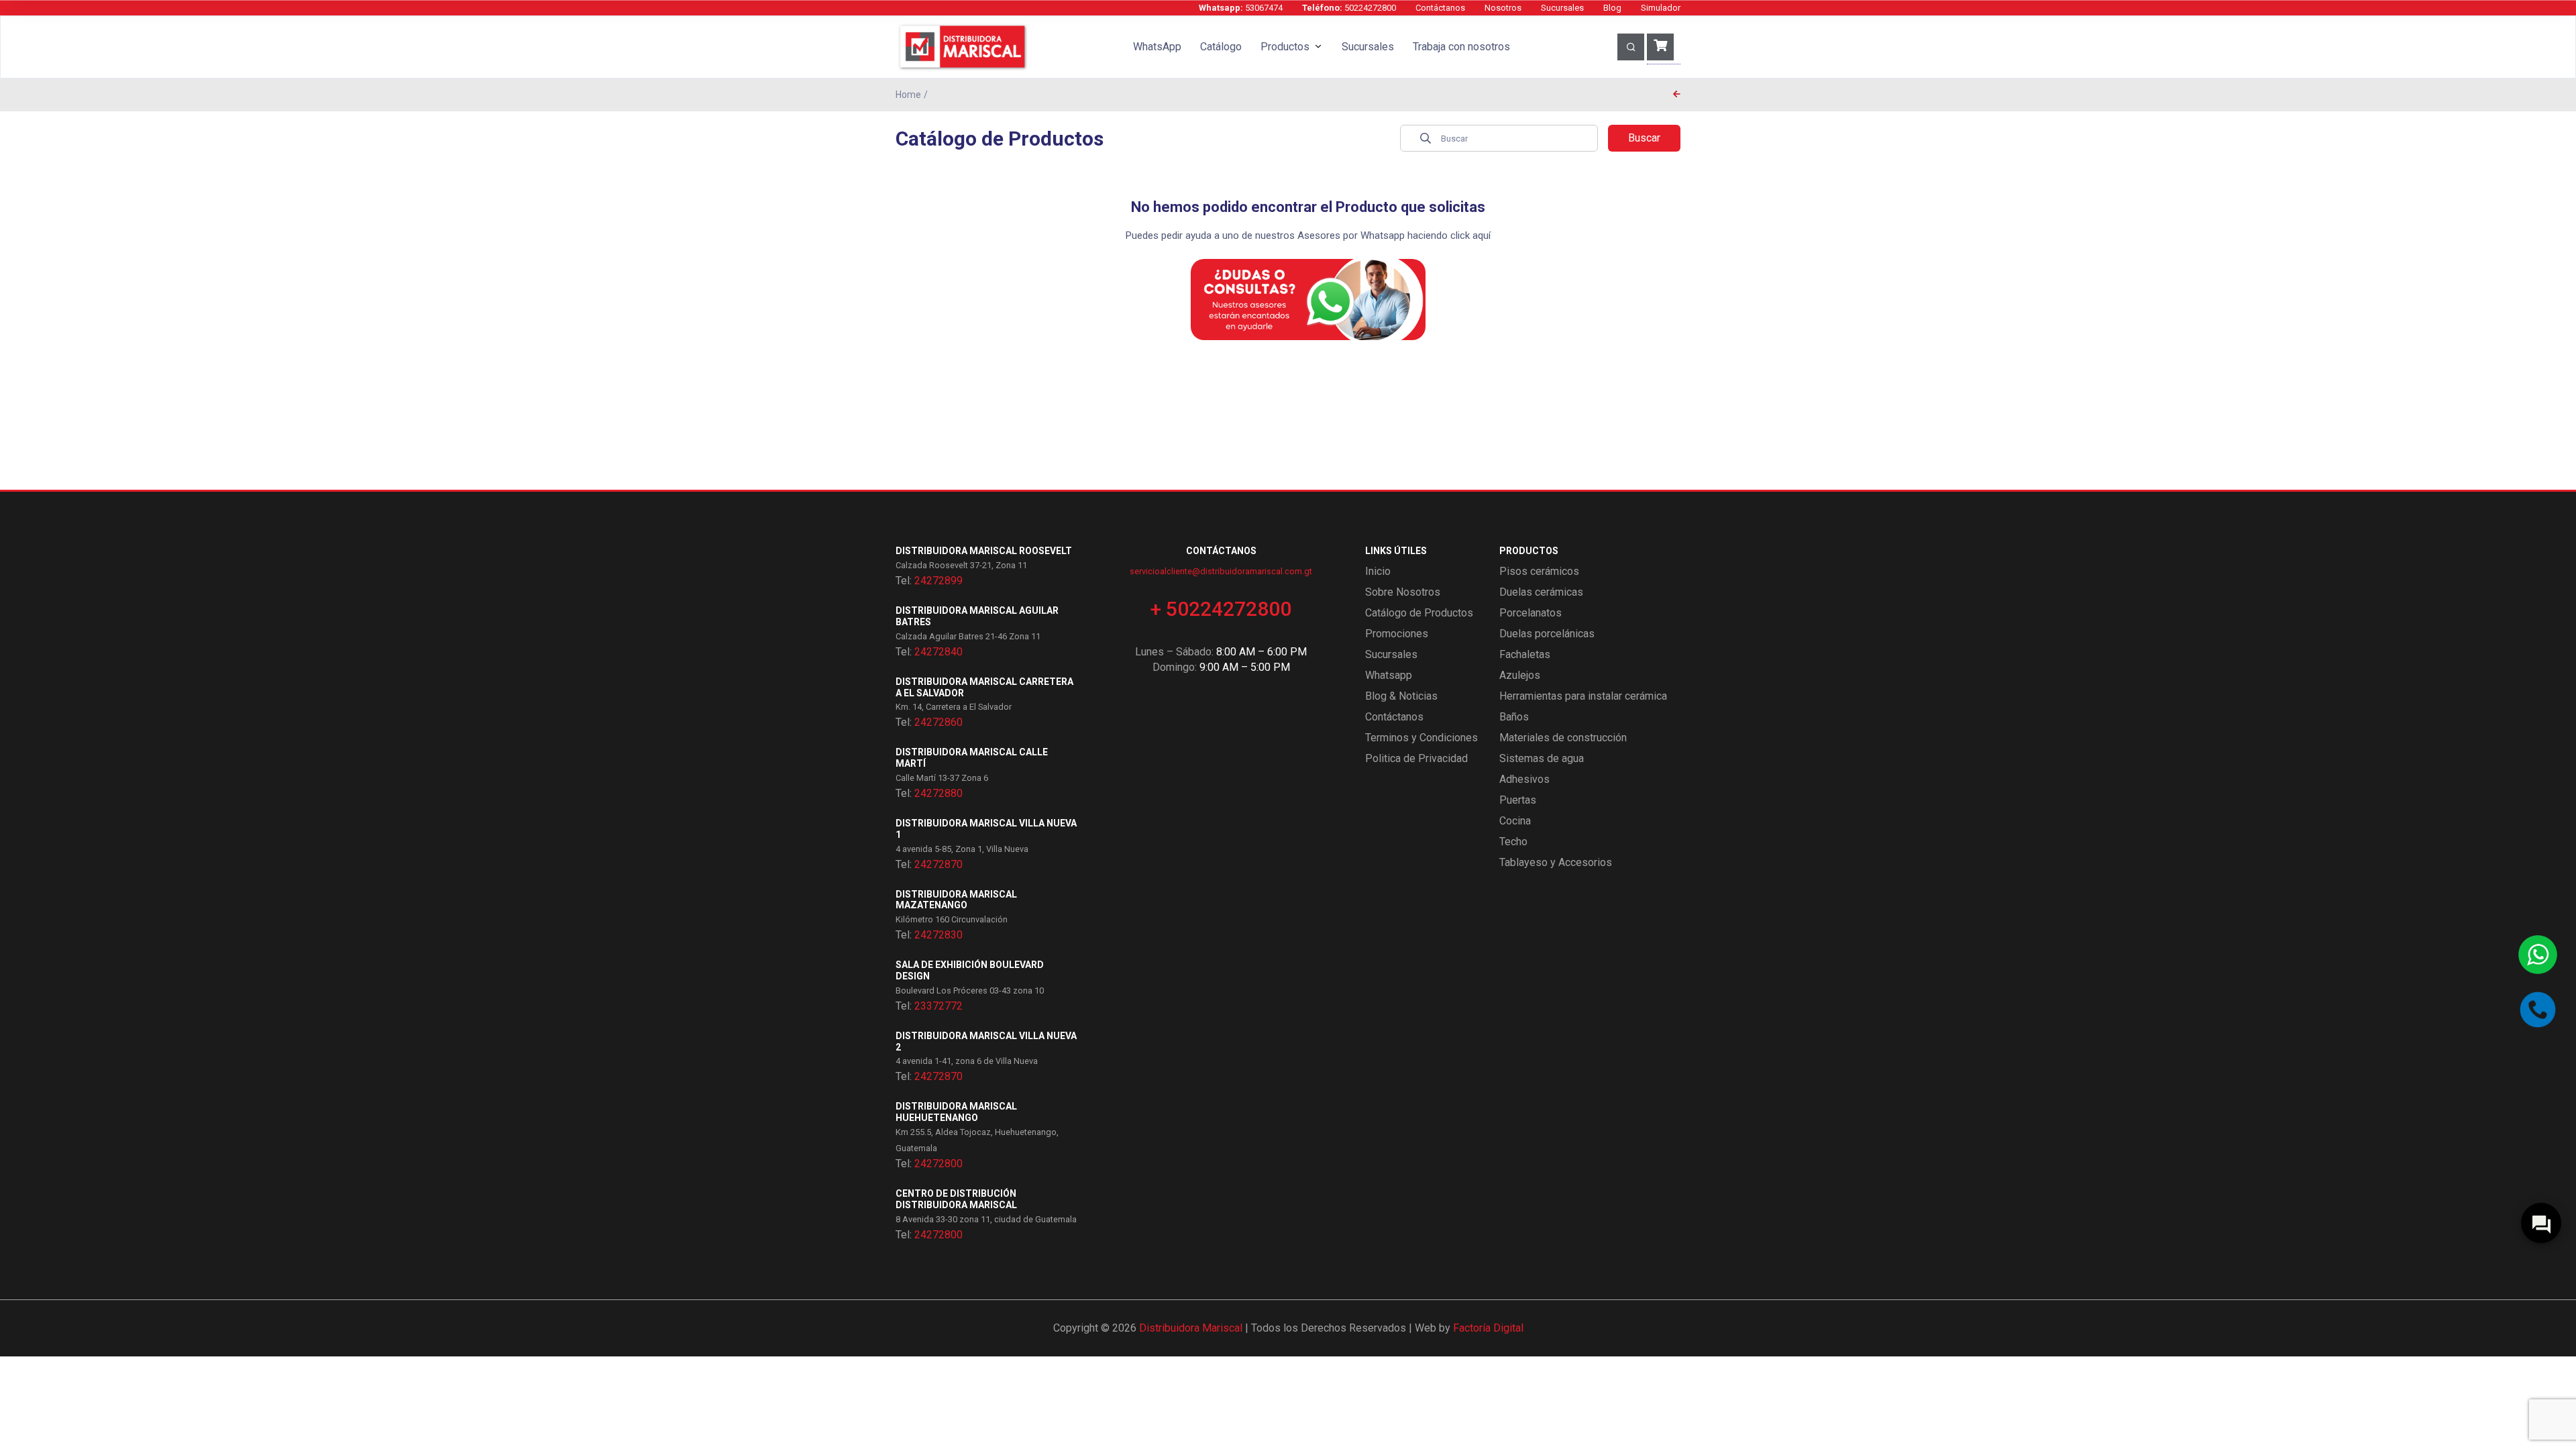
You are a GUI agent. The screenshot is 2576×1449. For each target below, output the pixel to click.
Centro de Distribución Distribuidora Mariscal (956, 1199)
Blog (1612, 8)
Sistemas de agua (1542, 758)
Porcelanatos (1531, 613)
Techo (1513, 842)
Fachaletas (1525, 654)
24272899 (938, 581)
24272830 (938, 935)
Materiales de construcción (1563, 738)
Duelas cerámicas (1541, 592)
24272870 (938, 864)
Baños (1514, 717)
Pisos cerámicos (1539, 571)
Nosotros (1503, 8)
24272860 (938, 722)
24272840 (938, 652)
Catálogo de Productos (1419, 613)
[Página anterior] (1677, 95)
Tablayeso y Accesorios (1556, 862)
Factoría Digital (1488, 1328)
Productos (1285, 47)
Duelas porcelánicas (1547, 634)
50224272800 (1349, 8)
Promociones (1397, 634)
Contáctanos (1440, 8)
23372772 (938, 1006)
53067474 (1241, 8)
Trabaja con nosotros (1461, 47)
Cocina (1515, 821)
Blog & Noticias (1401, 696)
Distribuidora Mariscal (1191, 1328)
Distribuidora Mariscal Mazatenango (956, 900)
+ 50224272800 (1221, 609)
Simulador (1661, 8)
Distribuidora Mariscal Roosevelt (984, 551)
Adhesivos (1524, 779)
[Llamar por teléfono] (2538, 1010)
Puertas (1518, 800)
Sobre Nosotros (1403, 592)
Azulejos (1520, 675)
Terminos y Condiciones (1421, 738)
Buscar (1644, 138)
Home (908, 95)
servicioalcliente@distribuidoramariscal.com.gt (1221, 571)
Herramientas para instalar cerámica (1583, 696)
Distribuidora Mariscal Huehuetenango (956, 1112)
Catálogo (1221, 47)
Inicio (1378, 571)
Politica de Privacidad (1416, 758)
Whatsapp (1389, 675)
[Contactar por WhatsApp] (2538, 955)
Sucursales (1562, 8)
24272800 (938, 1164)
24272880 (938, 793)
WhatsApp (1157, 47)
